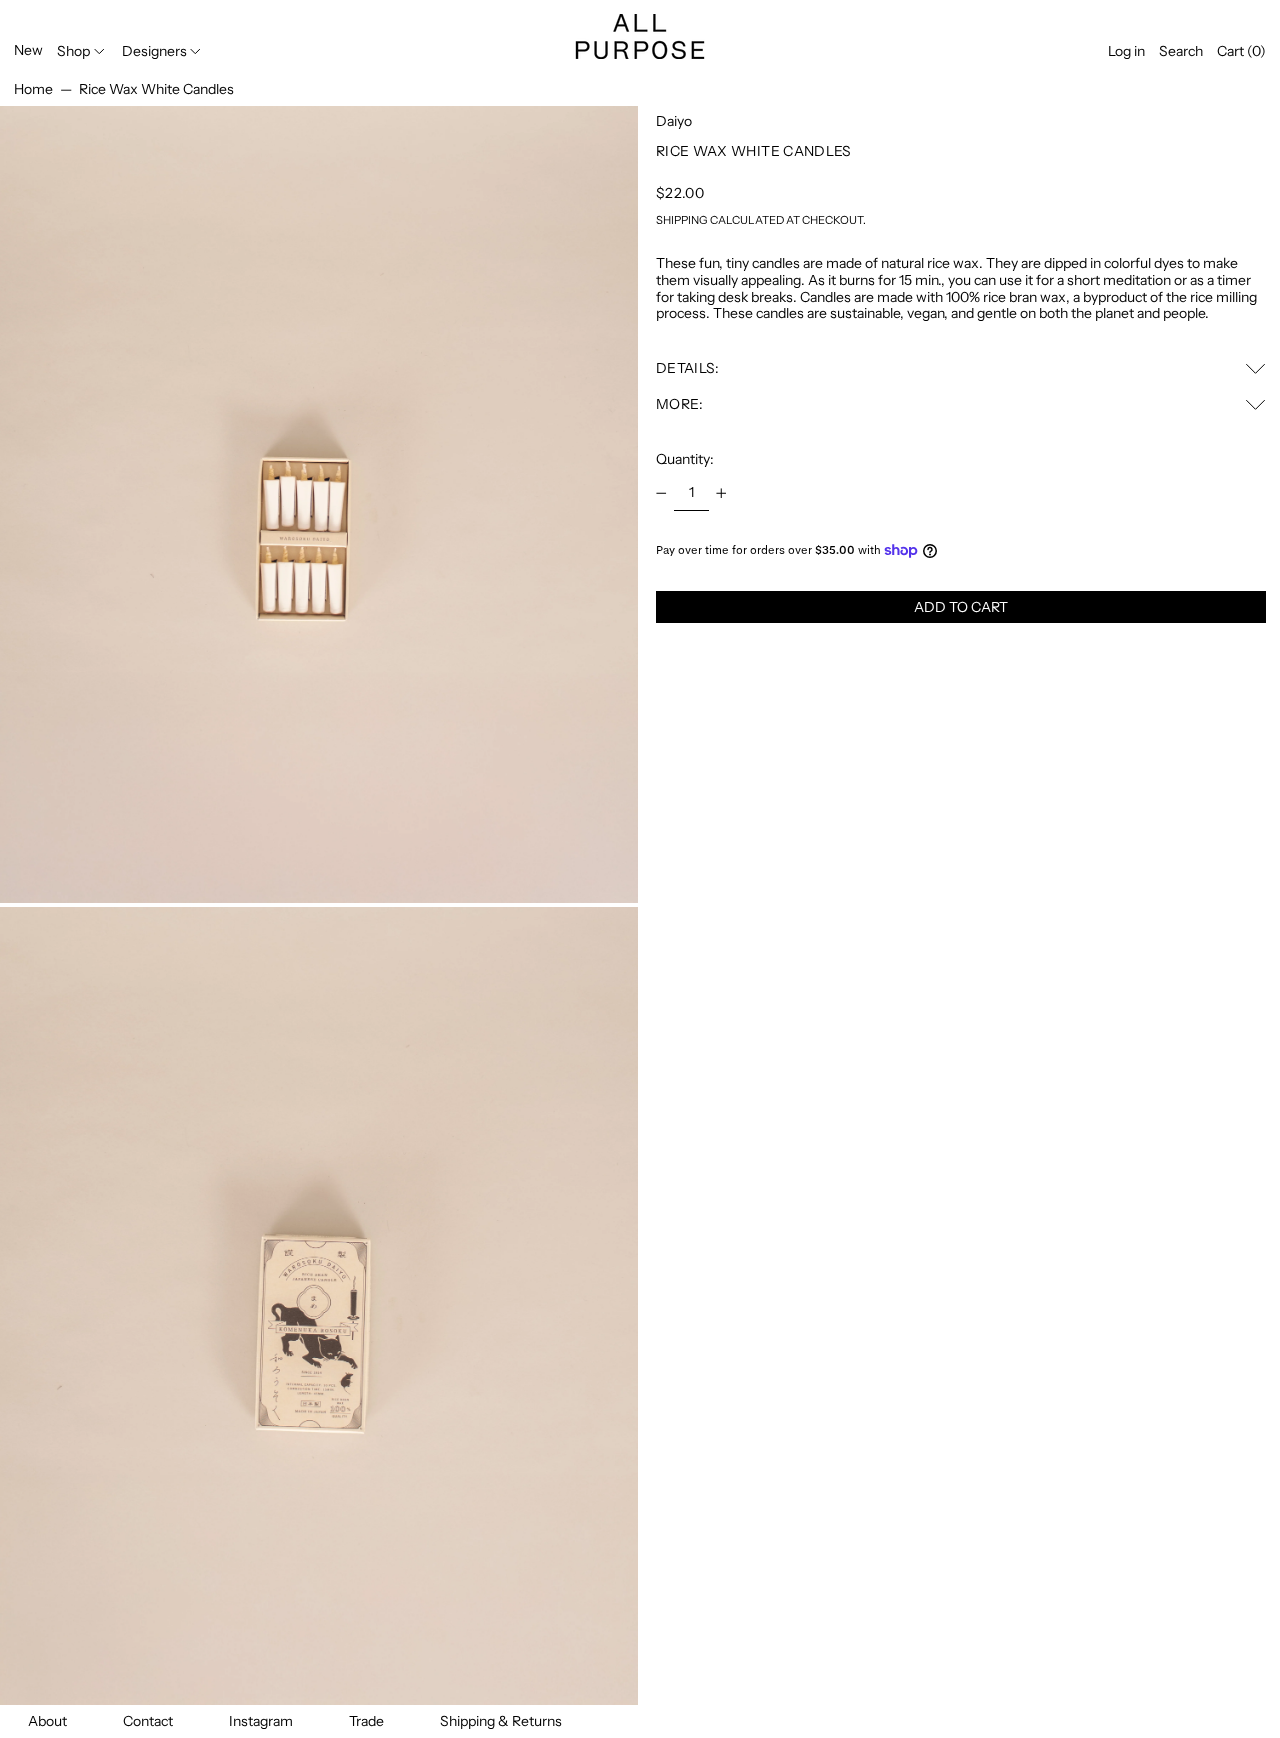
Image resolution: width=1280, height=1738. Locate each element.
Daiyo (674, 121)
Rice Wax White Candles (156, 89)
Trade (366, 1721)
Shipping (682, 220)
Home (33, 89)
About (47, 1721)
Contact (148, 1721)
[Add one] (721, 493)
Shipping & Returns (501, 1721)
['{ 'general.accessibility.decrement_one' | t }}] (661, 493)
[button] (1181, 51)
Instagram (261, 1721)
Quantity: (685, 459)
